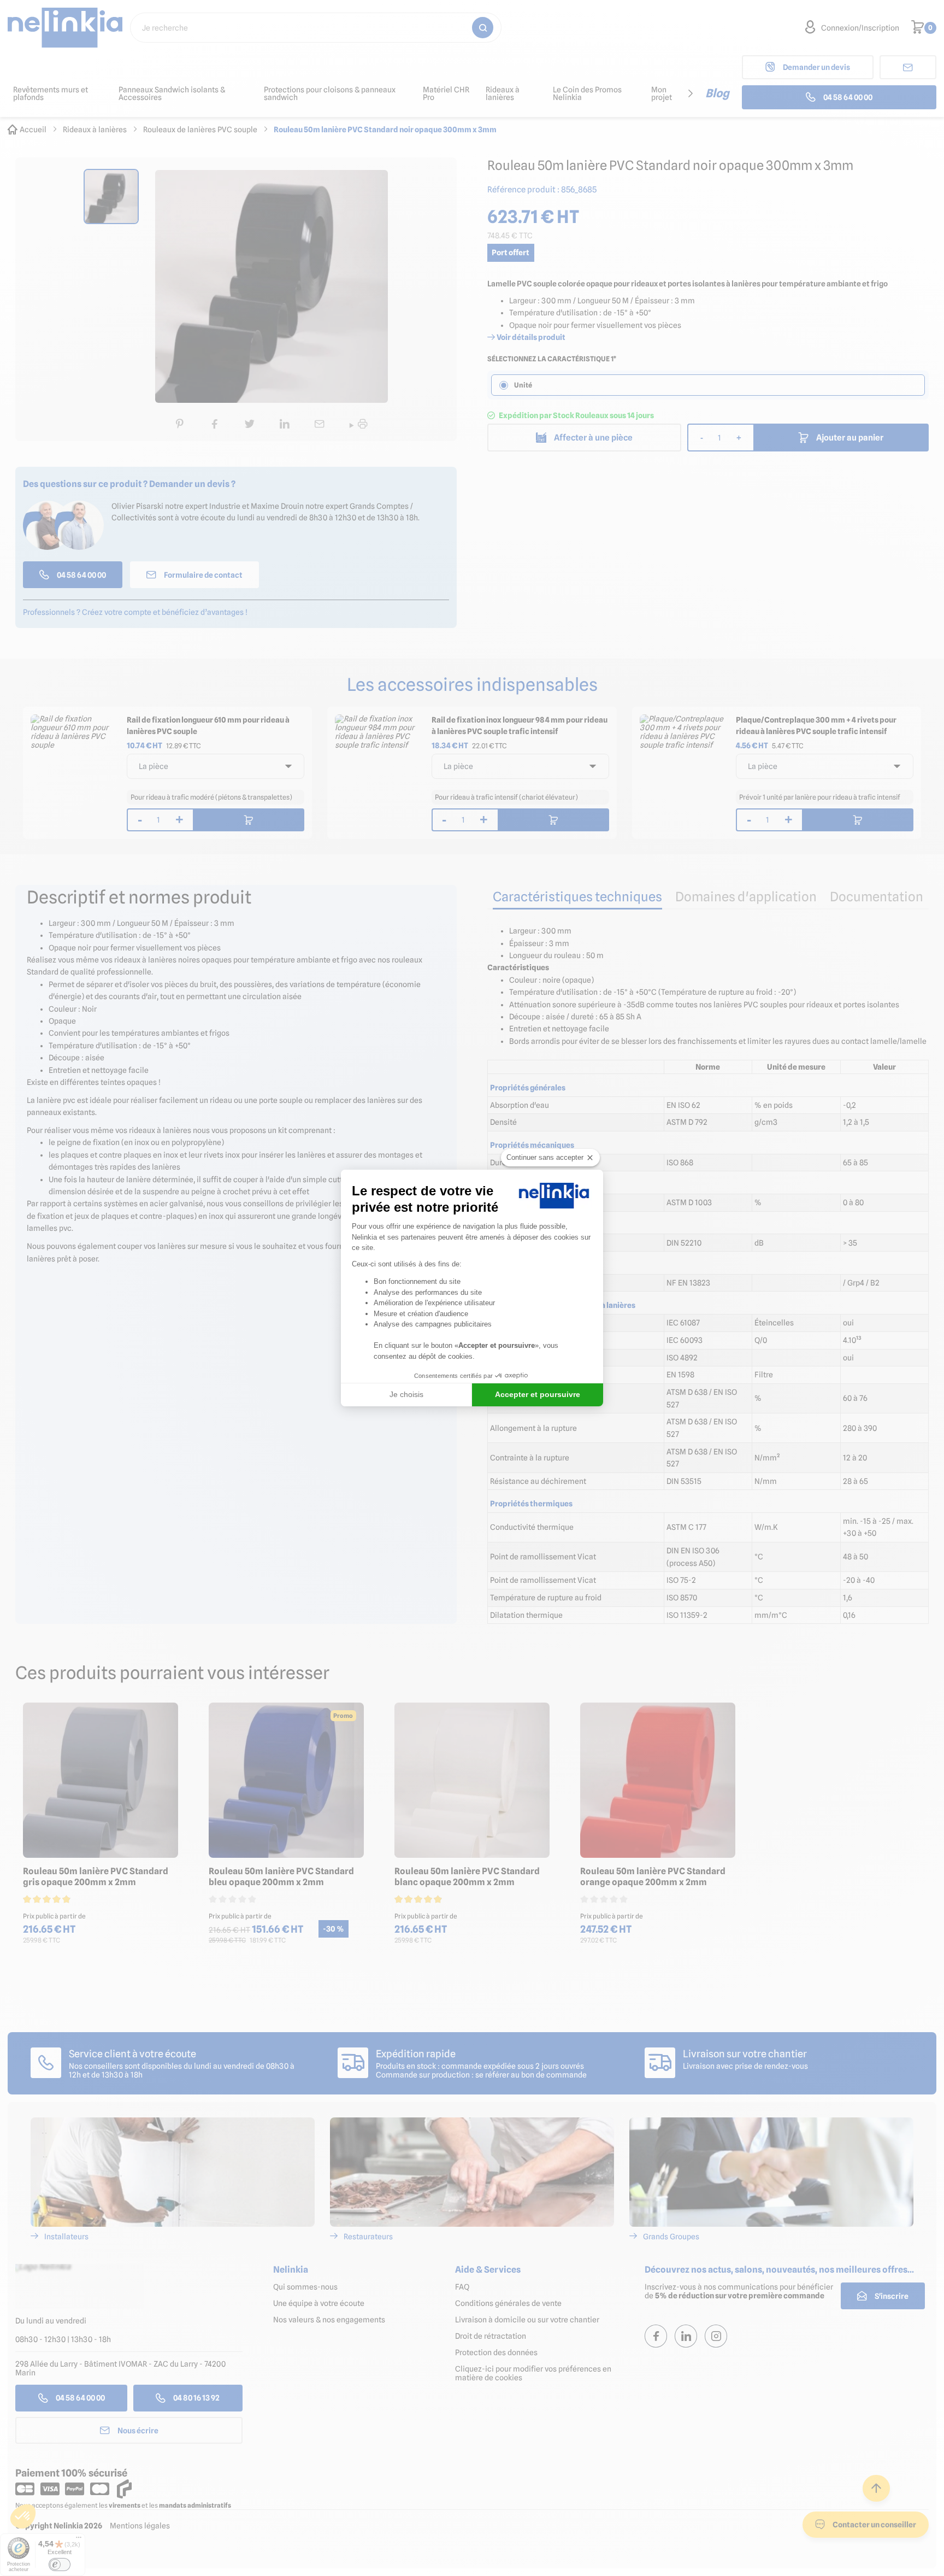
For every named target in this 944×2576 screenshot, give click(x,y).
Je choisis (406, 1394)
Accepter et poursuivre (538, 1394)
